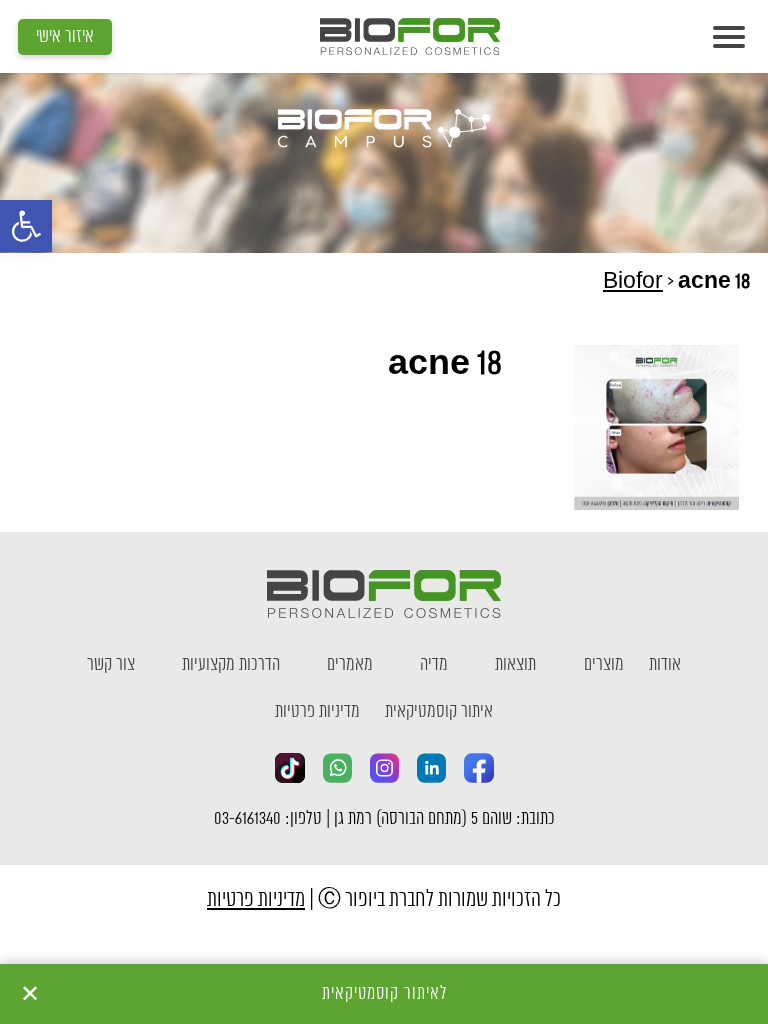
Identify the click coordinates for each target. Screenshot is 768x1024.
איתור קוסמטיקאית (439, 712)
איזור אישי (65, 37)
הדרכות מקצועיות (231, 665)
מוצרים (604, 665)
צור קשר (111, 665)
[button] (26, 226)
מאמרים (350, 665)
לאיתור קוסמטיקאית (384, 994)
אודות (665, 665)
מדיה (434, 665)
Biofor (633, 282)
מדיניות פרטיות (317, 712)
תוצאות (515, 665)
